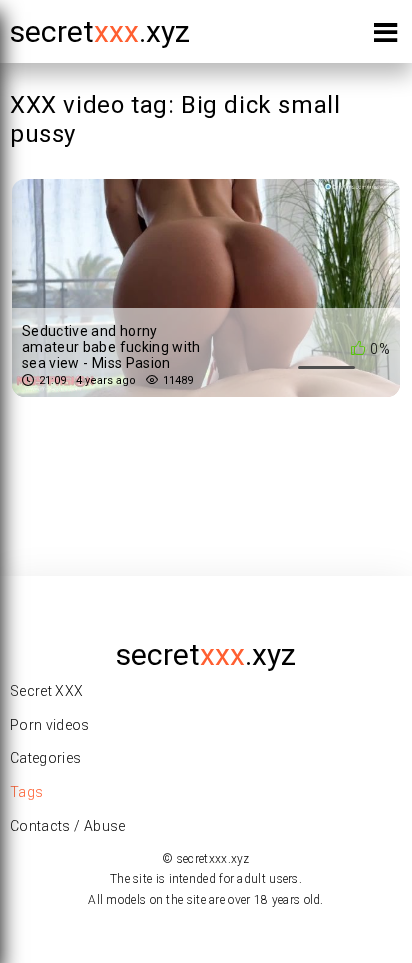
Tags (26, 792)
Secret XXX (47, 691)
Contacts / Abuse (68, 826)
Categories (46, 758)
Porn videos (50, 725)
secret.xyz (100, 31)
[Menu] (385, 36)
